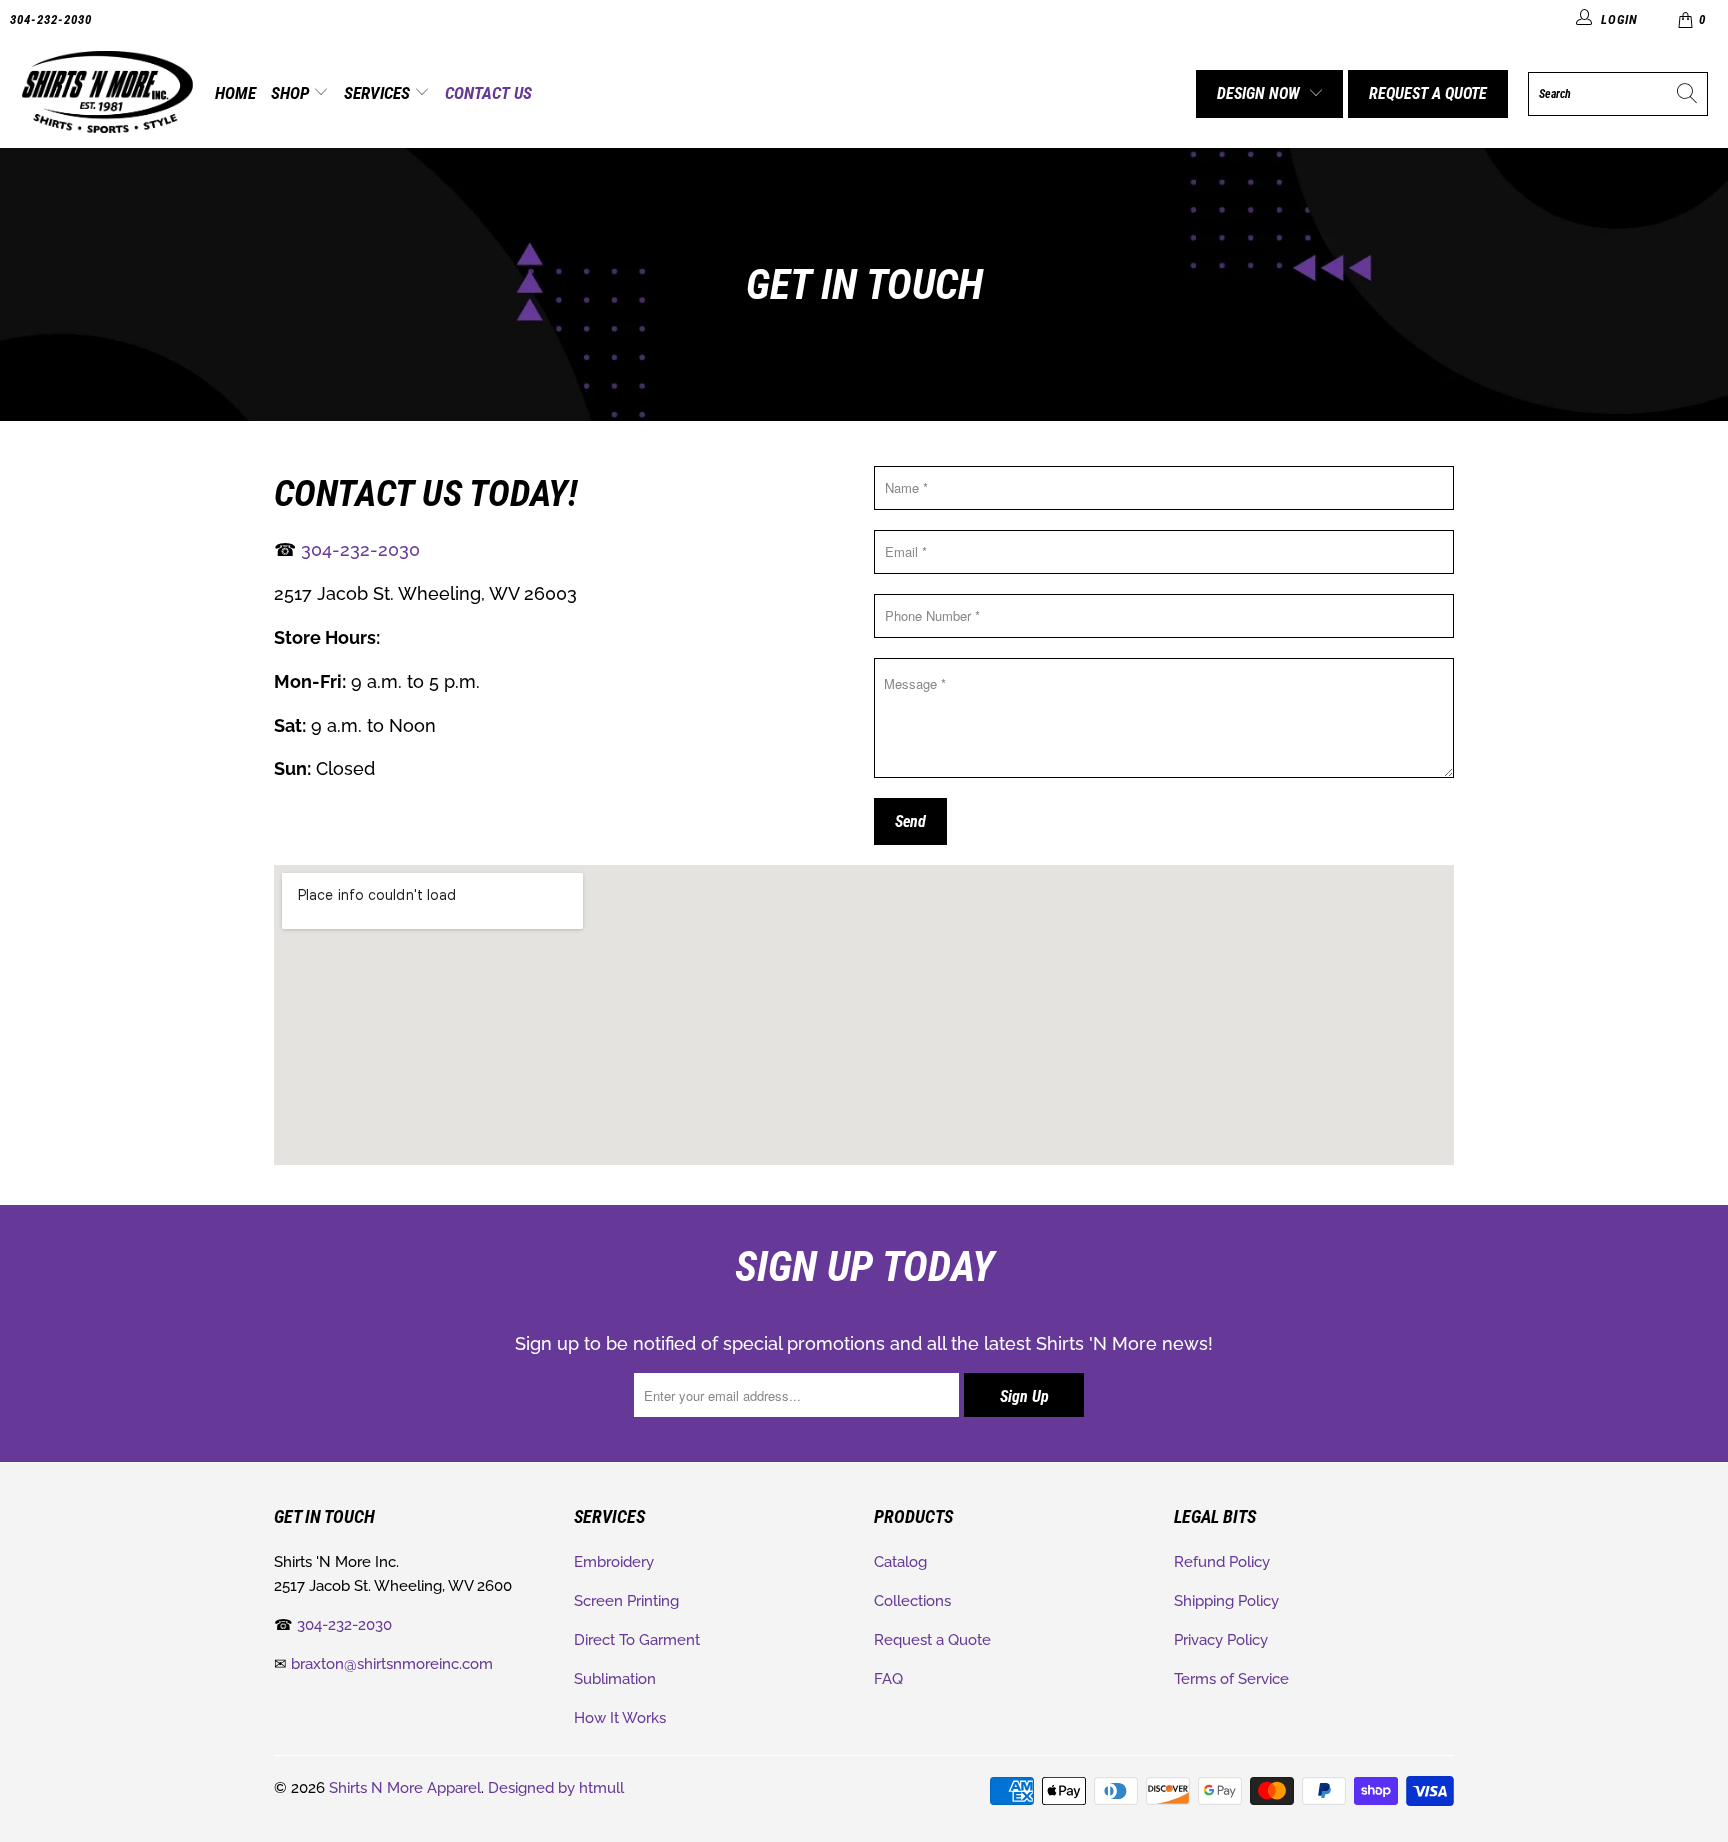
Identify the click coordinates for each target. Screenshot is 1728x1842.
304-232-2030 (51, 19)
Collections (912, 1601)
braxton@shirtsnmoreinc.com (392, 1664)
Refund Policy (1222, 1562)
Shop (292, 93)
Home (235, 93)
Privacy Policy (1221, 1640)
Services (379, 93)
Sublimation (615, 1679)
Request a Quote (932, 1640)
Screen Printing (626, 1601)
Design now (1258, 93)
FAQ (888, 1679)
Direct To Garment (637, 1640)
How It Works (620, 1718)
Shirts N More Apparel (405, 1788)
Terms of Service (1231, 1679)
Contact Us (488, 93)
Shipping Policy (1226, 1601)
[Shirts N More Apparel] (107, 94)
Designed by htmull (556, 1788)
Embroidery (614, 1562)
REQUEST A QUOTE (1428, 93)
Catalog (900, 1562)
